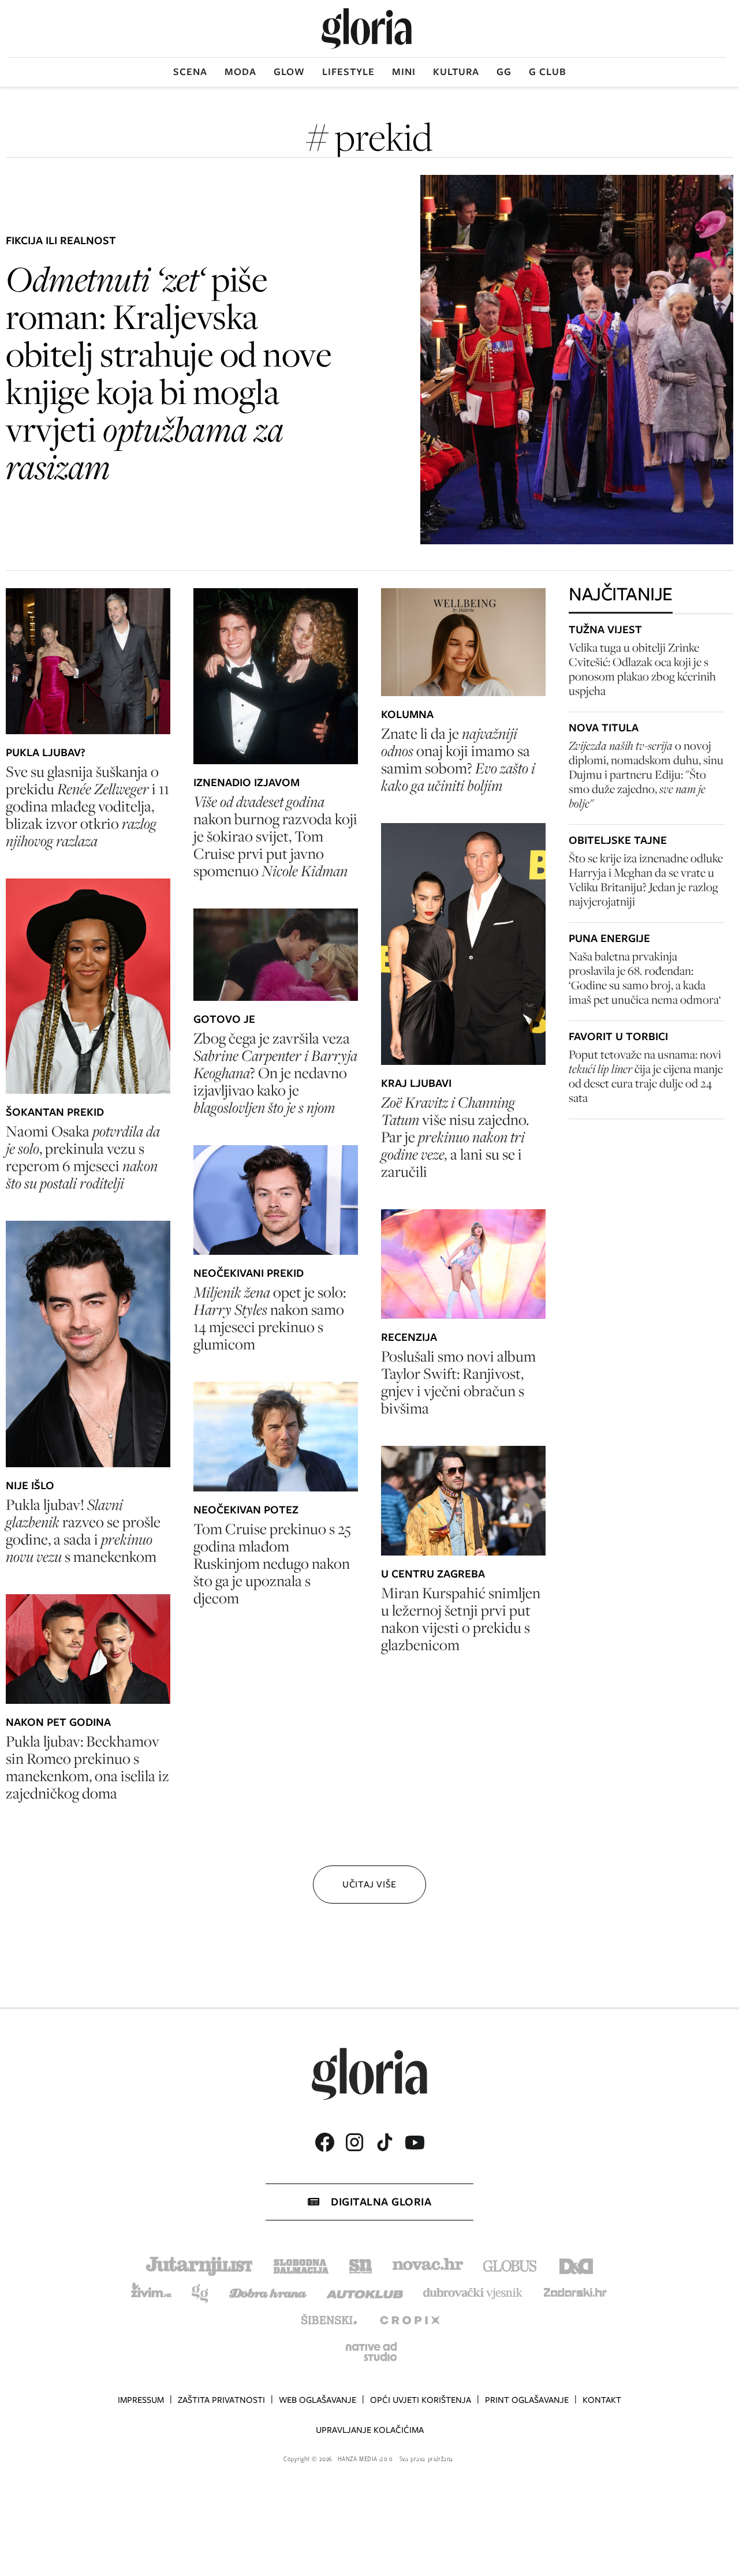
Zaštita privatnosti (221, 2400)
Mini (404, 72)
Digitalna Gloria (381, 2202)
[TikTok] (385, 2142)
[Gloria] (367, 29)
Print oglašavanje (527, 2400)
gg (504, 72)
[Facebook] (324, 2142)
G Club (548, 72)
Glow (289, 72)
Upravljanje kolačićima (370, 2430)
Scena (190, 72)
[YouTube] (415, 2143)
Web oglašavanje (318, 2400)
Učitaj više (369, 1884)
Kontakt (602, 2400)
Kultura (456, 72)
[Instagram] (354, 2142)
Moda (240, 72)
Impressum (141, 2400)
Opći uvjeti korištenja (421, 2400)
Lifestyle (348, 72)
